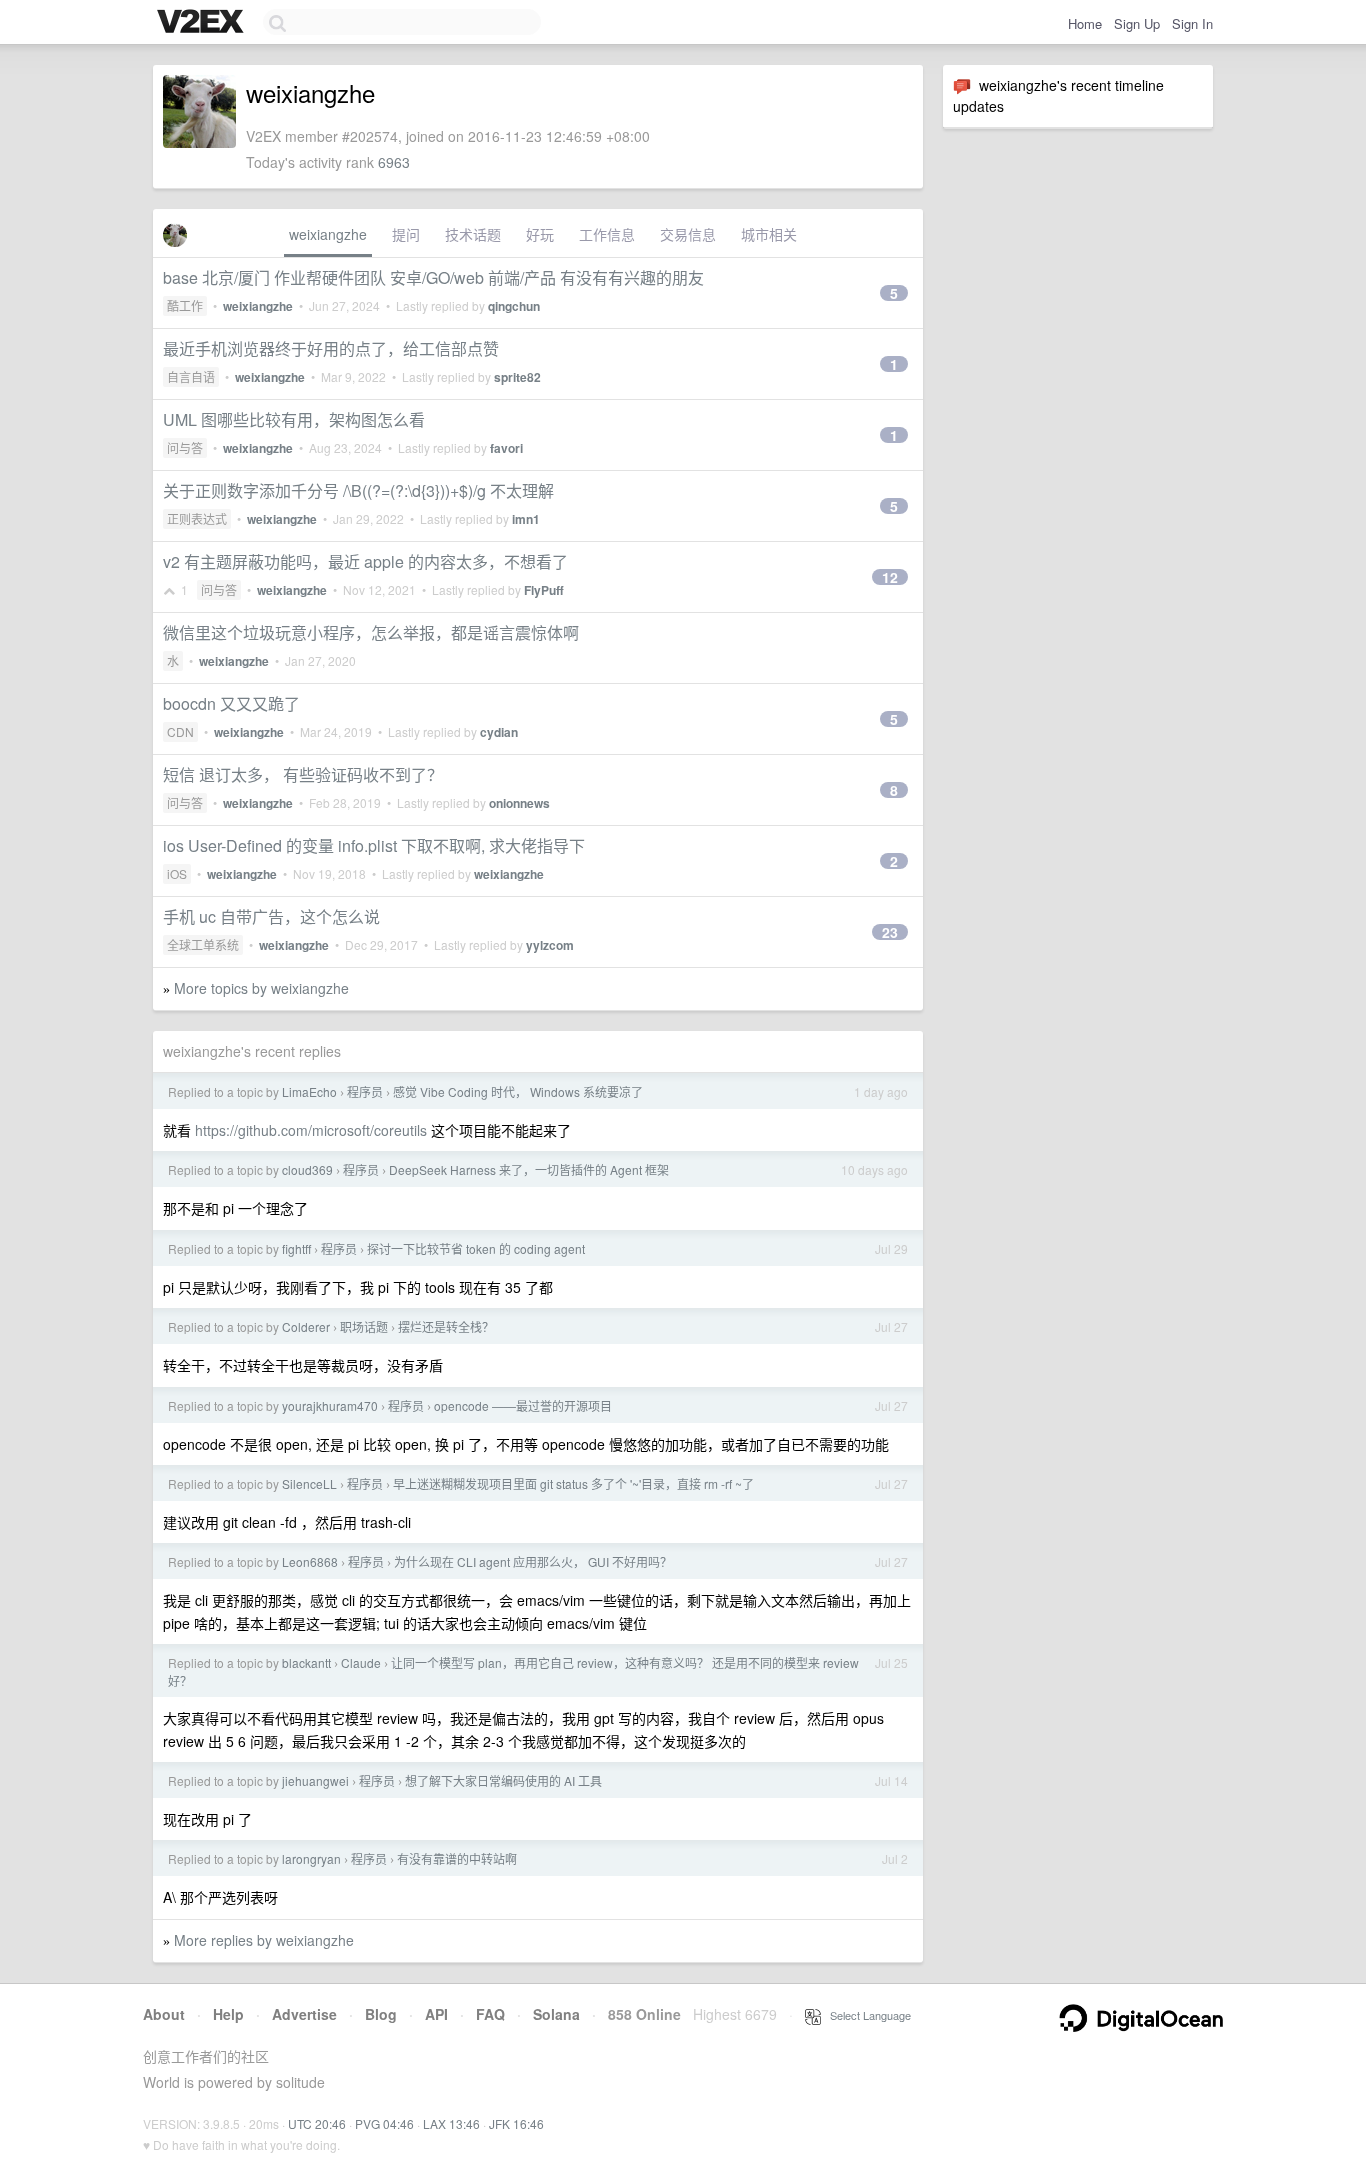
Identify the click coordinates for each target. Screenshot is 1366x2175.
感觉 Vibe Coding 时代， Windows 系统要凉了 (518, 1091)
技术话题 (473, 234)
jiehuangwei (315, 1780)
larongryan (311, 1858)
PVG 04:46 (384, 2123)
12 (890, 577)
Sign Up (1137, 23)
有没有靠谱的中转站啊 (457, 1858)
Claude (361, 1662)
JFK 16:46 (516, 2123)
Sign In (1192, 23)
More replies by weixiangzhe (264, 1940)
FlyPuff (544, 590)
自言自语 (191, 376)
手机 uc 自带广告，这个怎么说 (271, 916)
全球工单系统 (203, 944)
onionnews (519, 803)
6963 (394, 162)
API (436, 2014)
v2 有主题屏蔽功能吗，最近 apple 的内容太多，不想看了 (365, 561)
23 (890, 932)
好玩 (540, 234)
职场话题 (364, 1326)
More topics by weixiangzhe (261, 988)
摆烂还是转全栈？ (446, 1326)
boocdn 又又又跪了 (231, 703)
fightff (296, 1248)
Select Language (866, 2015)
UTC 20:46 (317, 2123)
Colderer (306, 1326)
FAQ (490, 2014)
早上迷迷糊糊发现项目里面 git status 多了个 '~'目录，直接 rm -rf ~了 (573, 1483)
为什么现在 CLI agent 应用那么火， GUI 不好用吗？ (533, 1561)
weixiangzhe (328, 234)
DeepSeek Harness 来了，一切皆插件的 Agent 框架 (529, 1169)
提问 (406, 234)
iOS (177, 873)
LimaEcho (309, 1091)
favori (506, 448)
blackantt (306, 1662)
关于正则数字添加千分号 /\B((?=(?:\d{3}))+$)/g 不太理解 (358, 490)
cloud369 (307, 1169)
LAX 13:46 (451, 2123)
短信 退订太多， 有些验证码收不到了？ (303, 774)
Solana (556, 2014)
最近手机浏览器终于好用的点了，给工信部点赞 (331, 348)
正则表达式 (197, 518)
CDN (180, 731)
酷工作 (185, 305)
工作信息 (607, 234)
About (164, 2014)
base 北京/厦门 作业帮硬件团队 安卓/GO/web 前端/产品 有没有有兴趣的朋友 (433, 277)
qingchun (514, 306)
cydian (499, 732)
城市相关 (769, 234)
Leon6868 (310, 1561)
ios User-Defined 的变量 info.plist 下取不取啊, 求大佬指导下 (374, 845)
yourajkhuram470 (330, 1405)
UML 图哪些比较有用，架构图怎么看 (294, 419)
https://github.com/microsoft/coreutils (311, 1130)
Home (1085, 23)
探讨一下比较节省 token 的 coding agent (476, 1248)
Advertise (304, 2014)
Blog (381, 2014)
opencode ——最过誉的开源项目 (523, 1405)
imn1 (526, 519)
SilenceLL (309, 1483)
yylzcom (550, 945)
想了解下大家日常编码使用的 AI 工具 (503, 1780)
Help (228, 2014)
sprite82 (517, 377)
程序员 (365, 1091)
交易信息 (688, 234)
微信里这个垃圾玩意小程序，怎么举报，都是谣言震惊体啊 (371, 632)
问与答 (185, 447)
